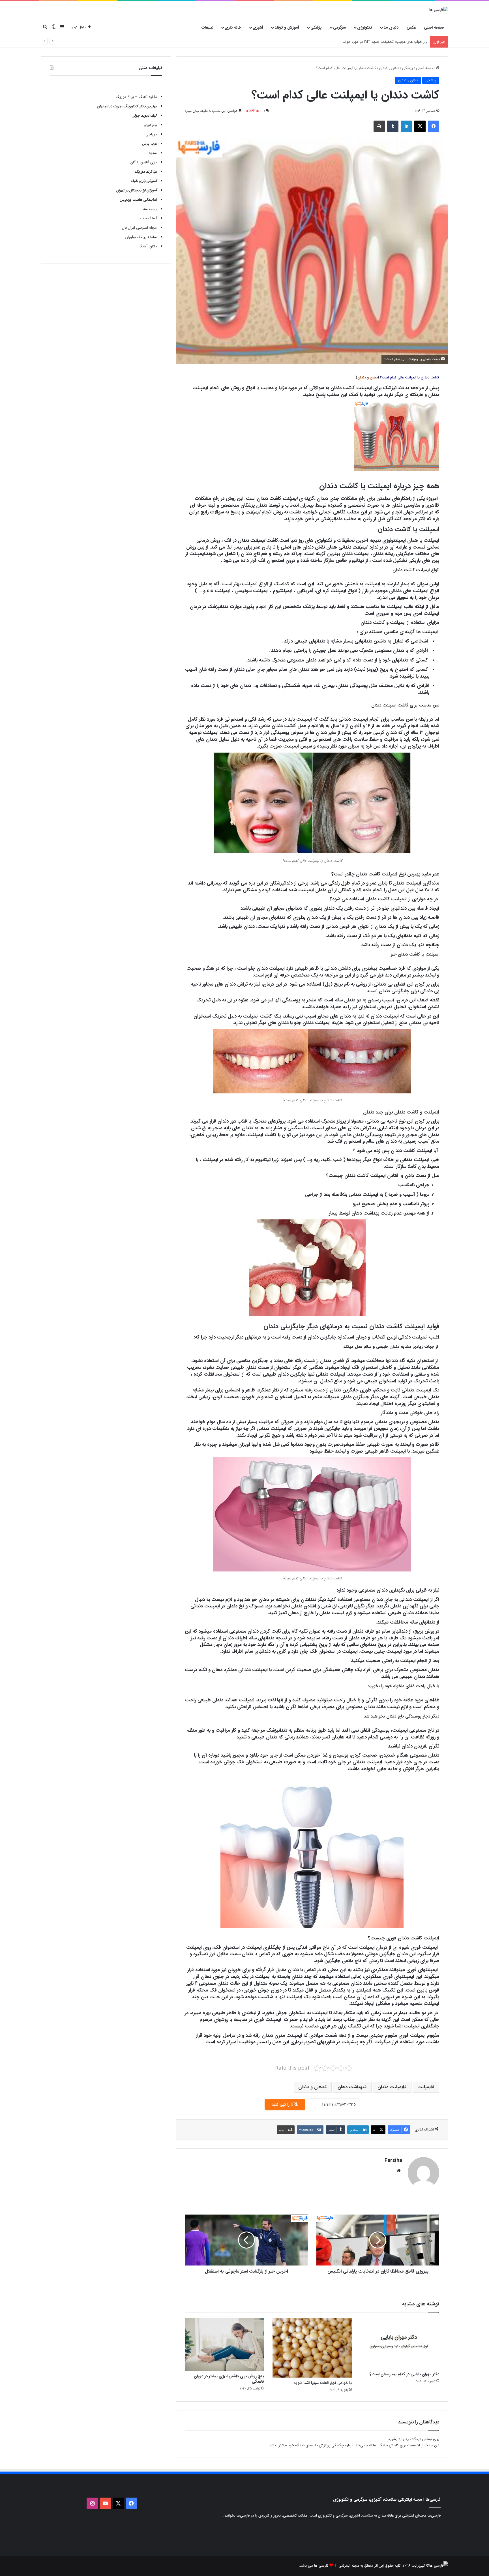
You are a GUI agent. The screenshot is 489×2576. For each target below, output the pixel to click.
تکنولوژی (365, 27)
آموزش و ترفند (287, 27)
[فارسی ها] (439, 10)
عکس (411, 27)
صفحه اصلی (434, 27)
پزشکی (316, 27)
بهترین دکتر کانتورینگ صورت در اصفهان (127, 106)
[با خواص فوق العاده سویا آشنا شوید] (312, 2348)
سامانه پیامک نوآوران (141, 237)
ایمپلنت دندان (391, 2087)
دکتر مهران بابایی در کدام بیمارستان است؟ (404, 2374)
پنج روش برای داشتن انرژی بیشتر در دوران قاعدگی (229, 2379)
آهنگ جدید (148, 218)
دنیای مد (391, 27)
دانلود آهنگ (148, 246)
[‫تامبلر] (393, 126)
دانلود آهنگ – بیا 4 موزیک (136, 97)
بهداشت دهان (351, 2087)
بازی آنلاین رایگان (144, 162)
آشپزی (258, 27)
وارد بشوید (396, 2439)
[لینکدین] (406, 126)
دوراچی (151, 134)
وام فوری (150, 125)
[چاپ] (379, 126)
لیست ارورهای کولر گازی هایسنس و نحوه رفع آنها (389, 42)
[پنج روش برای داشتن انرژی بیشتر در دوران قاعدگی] (224, 2344)
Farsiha (393, 2160)
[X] (420, 126)
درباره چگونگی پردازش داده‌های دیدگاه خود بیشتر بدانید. (310, 2445)
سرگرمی (339, 27)
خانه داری (233, 27)
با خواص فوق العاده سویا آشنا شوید (323, 2383)
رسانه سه (150, 209)
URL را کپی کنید (285, 2104)
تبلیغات (208, 27)
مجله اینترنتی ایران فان (139, 228)
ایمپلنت (424, 2087)
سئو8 (153, 153)
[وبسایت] (399, 2170)
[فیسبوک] (434, 126)
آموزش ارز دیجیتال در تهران (137, 190)
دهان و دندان (389, 68)
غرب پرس (149, 144)
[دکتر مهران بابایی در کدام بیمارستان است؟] (400, 2343)
